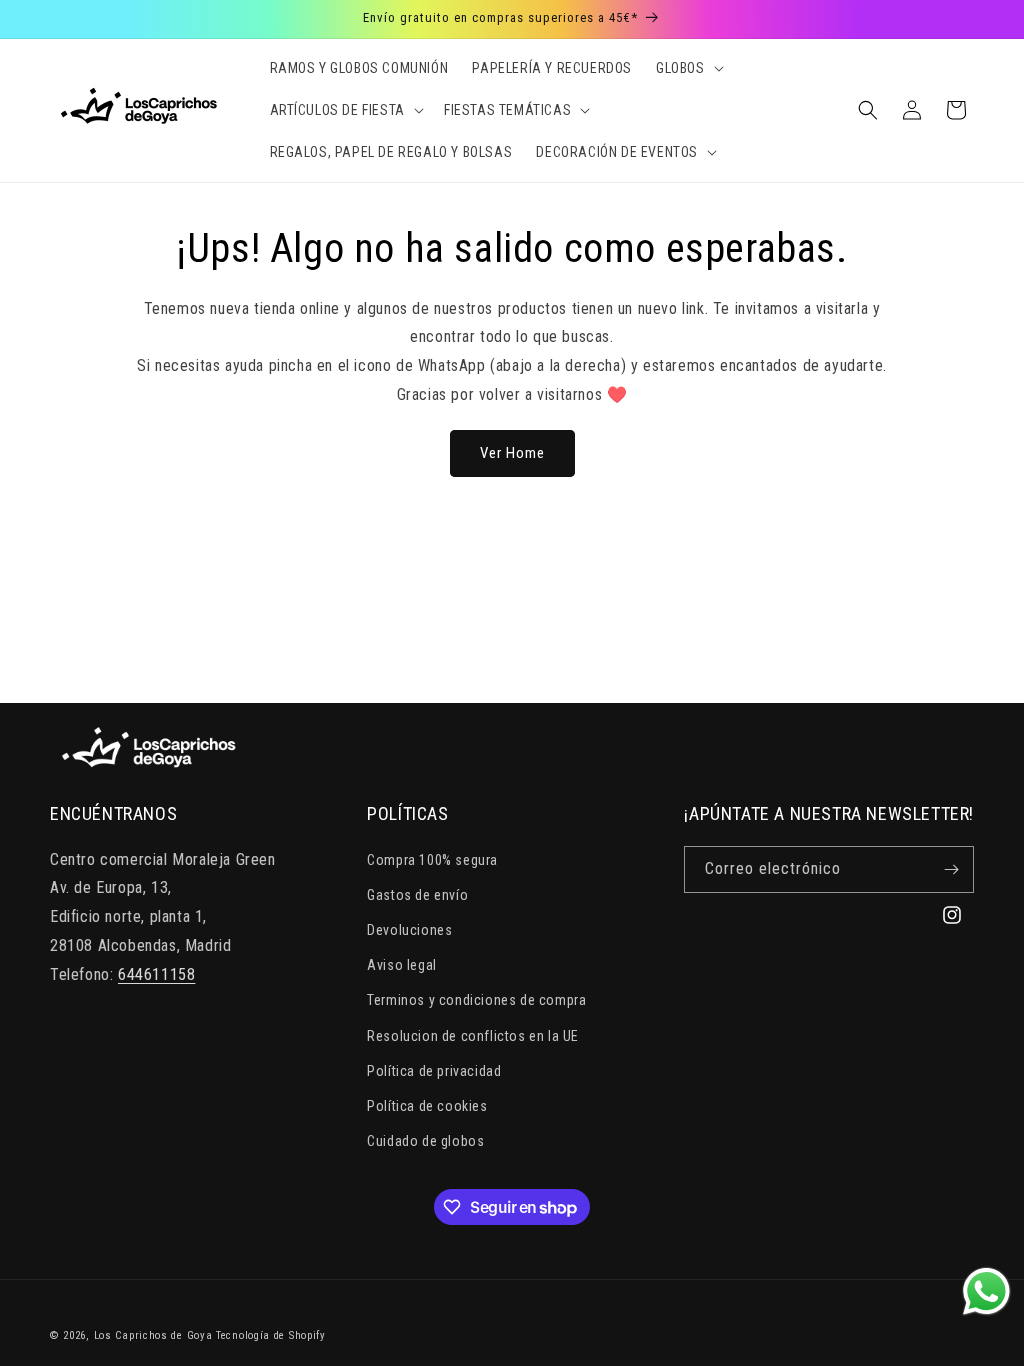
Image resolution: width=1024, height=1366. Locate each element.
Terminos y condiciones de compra (476, 1000)
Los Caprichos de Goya (153, 1335)
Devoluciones (409, 930)
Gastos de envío (417, 895)
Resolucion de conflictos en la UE (473, 1036)
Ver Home (512, 453)
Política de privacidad (434, 1071)
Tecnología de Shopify (271, 1335)
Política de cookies (427, 1106)
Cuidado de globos (425, 1141)
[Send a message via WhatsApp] (986, 1291)
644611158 (156, 974)
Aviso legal (402, 965)
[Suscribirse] (951, 869)
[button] (688, 68)
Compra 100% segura (432, 860)
